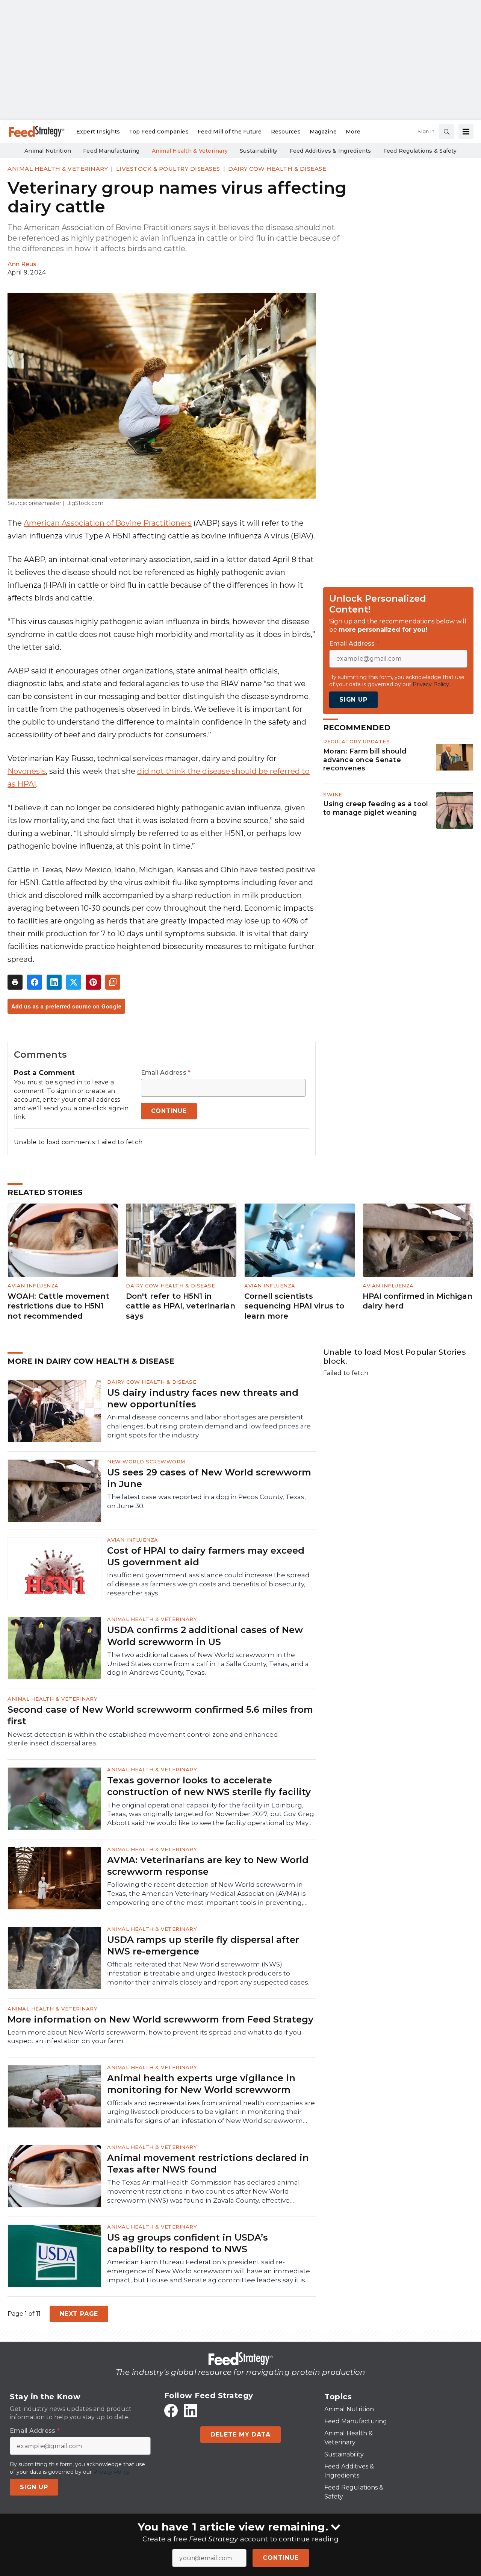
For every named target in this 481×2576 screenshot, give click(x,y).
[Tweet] (74, 982)
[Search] (446, 132)
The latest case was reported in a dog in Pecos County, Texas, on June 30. (206, 1501)
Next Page (79, 2314)
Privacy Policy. (431, 684)
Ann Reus (22, 264)
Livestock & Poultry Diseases (168, 169)
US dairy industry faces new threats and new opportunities (203, 1398)
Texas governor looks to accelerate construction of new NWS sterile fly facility (209, 1786)
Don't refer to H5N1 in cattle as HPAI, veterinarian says (181, 1306)
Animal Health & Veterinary (58, 169)
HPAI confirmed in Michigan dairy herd (417, 1301)
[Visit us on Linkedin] (191, 2411)
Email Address (166, 1073)
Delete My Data (240, 2434)
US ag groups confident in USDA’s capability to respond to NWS (188, 2243)
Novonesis (27, 771)
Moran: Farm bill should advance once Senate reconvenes (365, 760)
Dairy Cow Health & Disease (277, 169)
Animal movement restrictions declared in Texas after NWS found (208, 2164)
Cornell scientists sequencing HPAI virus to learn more (294, 1306)
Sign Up (353, 700)
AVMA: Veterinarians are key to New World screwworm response (208, 1866)
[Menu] (466, 132)
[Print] (15, 982)
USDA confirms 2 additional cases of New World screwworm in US (205, 1636)
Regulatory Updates (356, 741)
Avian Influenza (33, 1286)
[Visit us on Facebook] (171, 2411)
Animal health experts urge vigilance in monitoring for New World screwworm (201, 2084)
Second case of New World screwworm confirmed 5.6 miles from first (160, 1715)
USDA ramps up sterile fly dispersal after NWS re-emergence (203, 1945)
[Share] (35, 982)
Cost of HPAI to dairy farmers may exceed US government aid (206, 1556)
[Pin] (93, 982)
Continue (281, 2558)
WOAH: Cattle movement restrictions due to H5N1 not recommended (58, 1306)
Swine (333, 794)
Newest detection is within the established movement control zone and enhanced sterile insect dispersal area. (143, 1739)
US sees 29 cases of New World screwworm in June (209, 1478)
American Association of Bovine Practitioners (108, 523)
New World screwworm (146, 1462)
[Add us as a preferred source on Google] (113, 982)
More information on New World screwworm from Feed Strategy (160, 2019)
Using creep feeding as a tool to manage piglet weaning (376, 808)
